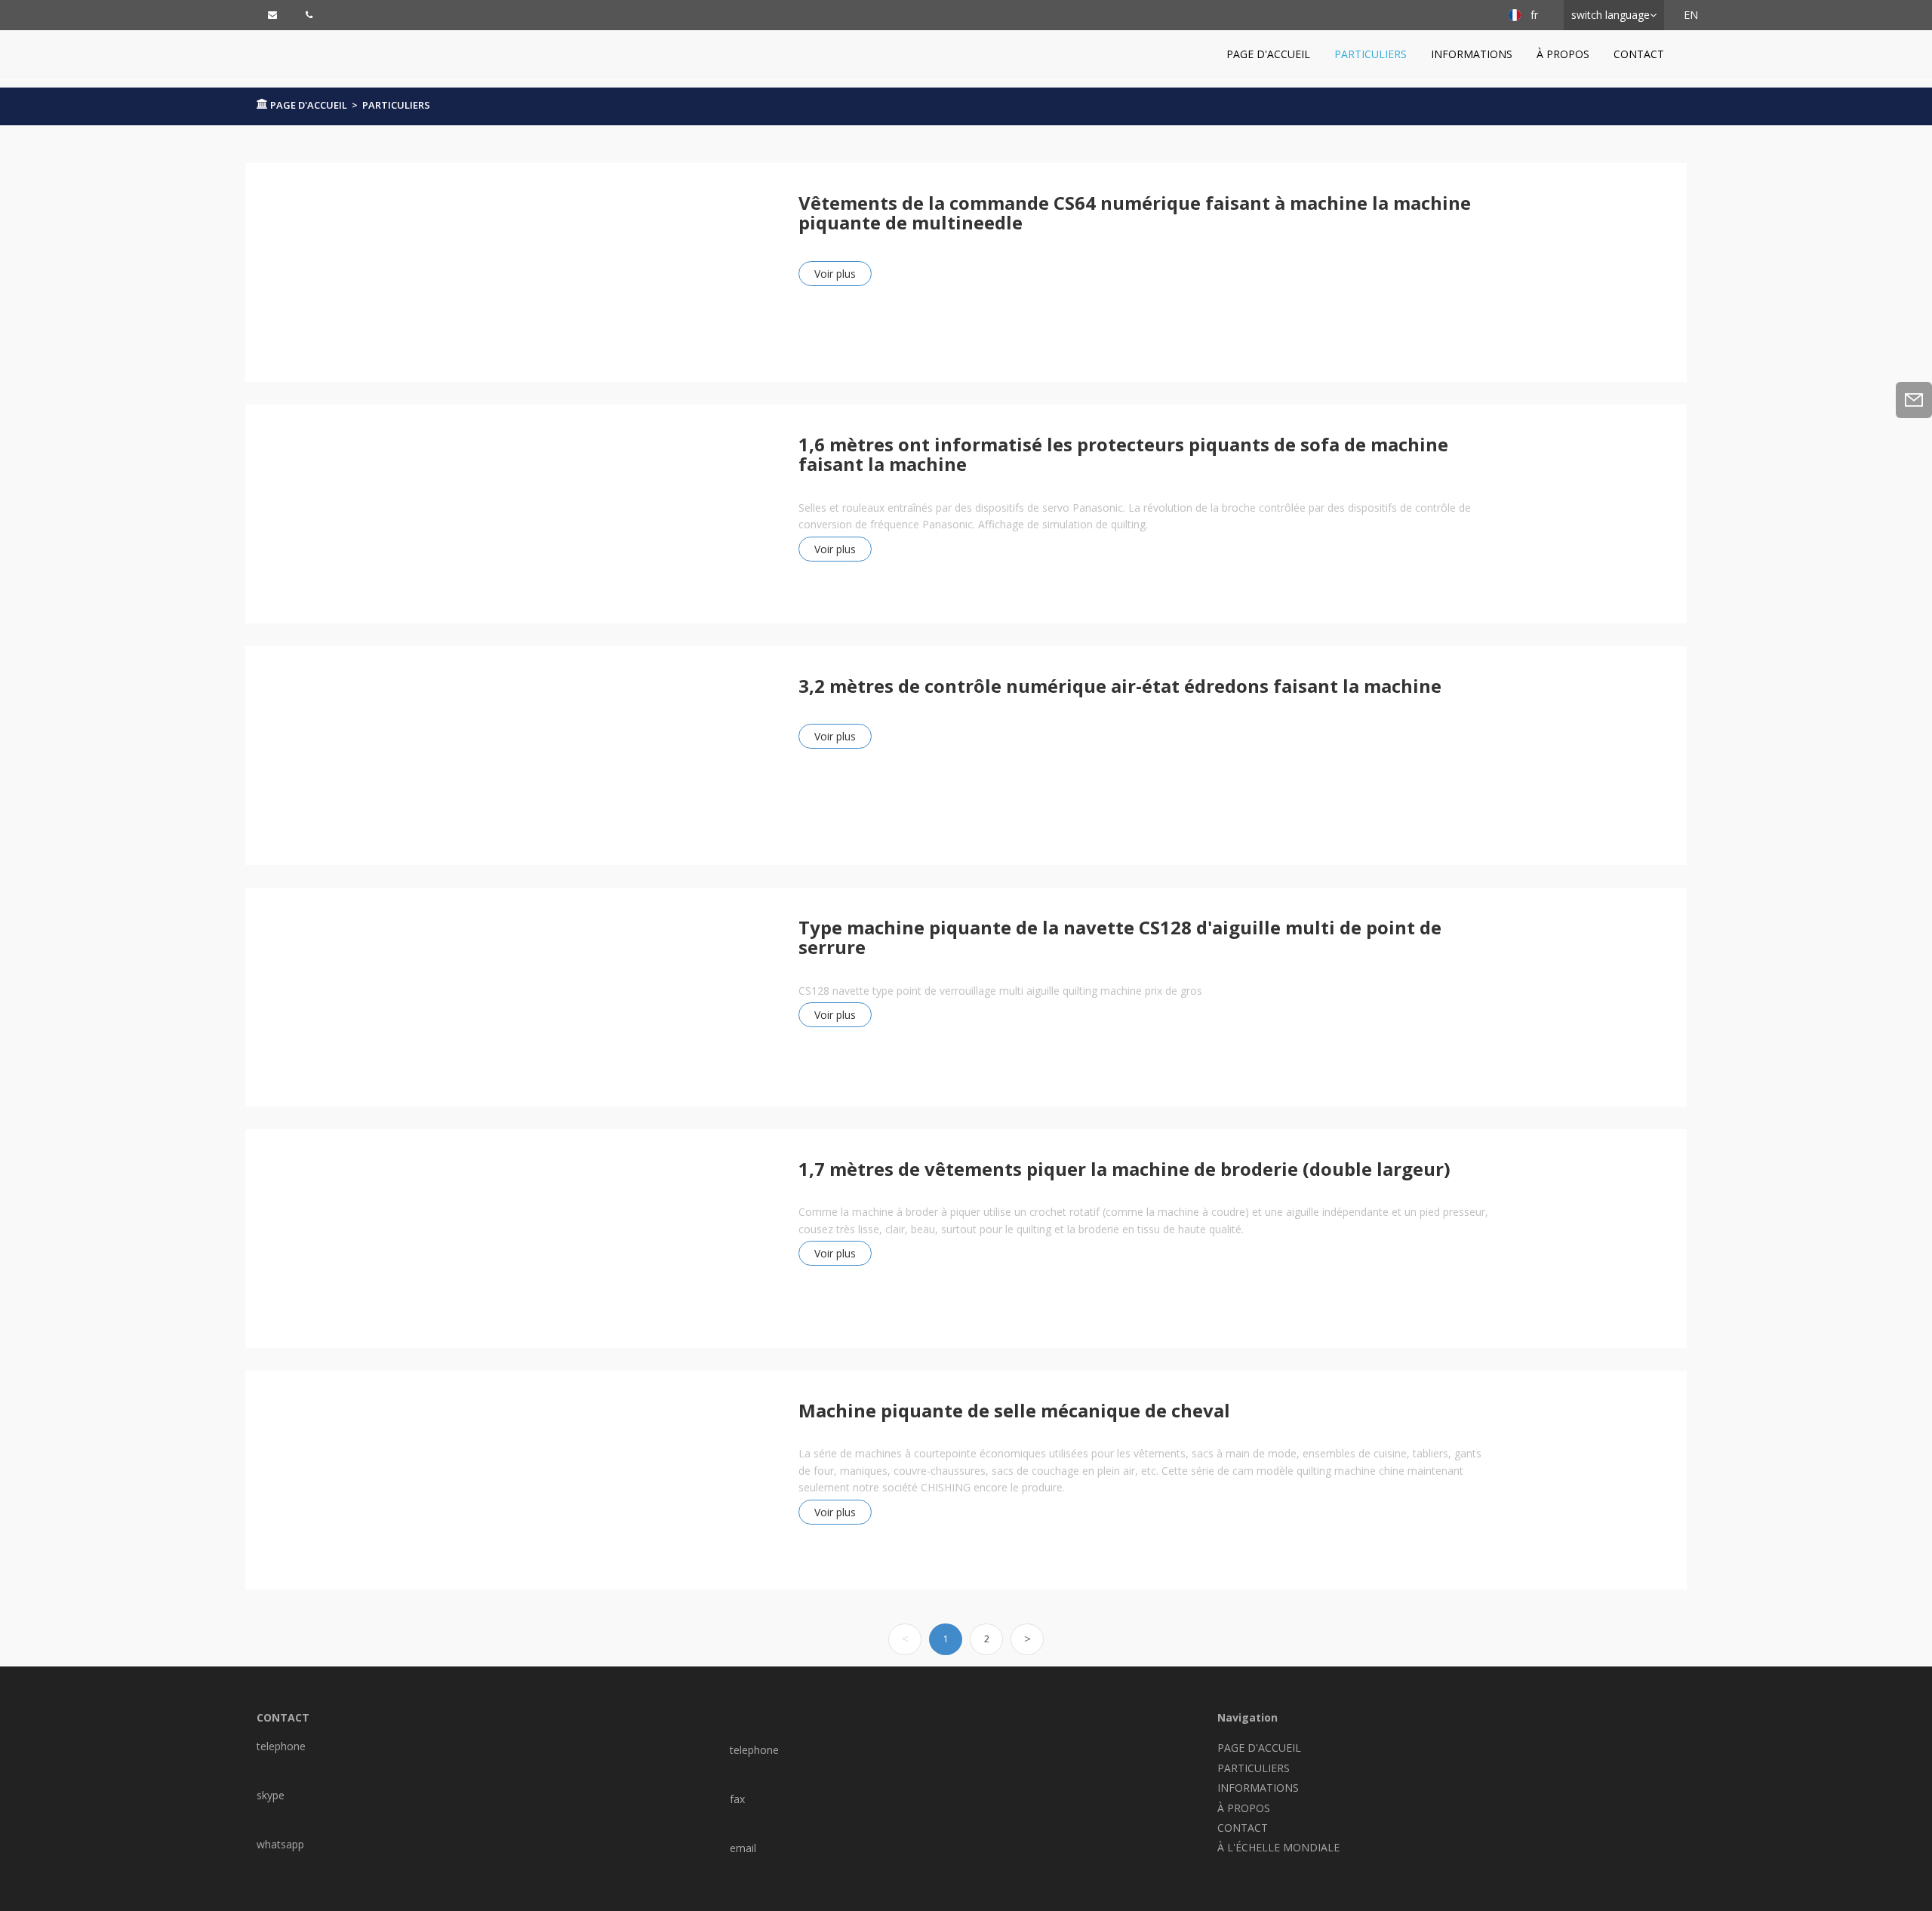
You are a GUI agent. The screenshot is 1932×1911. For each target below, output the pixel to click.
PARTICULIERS (1371, 54)
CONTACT (1639, 54)
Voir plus (835, 274)
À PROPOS (1563, 54)
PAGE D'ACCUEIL (1268, 54)
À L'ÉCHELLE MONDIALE (1278, 1847)
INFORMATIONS (1472, 54)
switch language (1611, 15)
